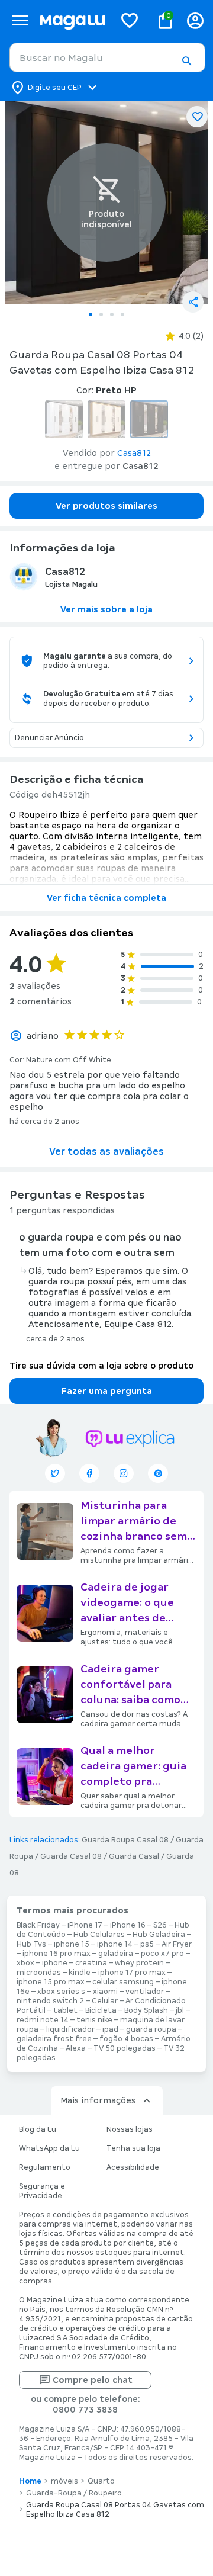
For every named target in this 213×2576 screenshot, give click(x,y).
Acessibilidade (133, 2167)
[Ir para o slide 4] (122, 314)
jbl (180, 2010)
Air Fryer (177, 1944)
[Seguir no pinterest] (158, 1473)
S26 (160, 1925)
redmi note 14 (43, 2020)
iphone (55, 1963)
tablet (65, 2010)
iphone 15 (72, 1944)
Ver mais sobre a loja (106, 609)
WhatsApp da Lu (49, 2148)
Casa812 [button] (134, 453)
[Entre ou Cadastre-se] (195, 20)
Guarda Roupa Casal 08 (125, 1840)
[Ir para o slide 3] (112, 314)
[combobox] (107, 57)
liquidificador (70, 2029)
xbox (25, 1963)
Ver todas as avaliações (106, 1152)
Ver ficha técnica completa (106, 898)
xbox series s (61, 1992)
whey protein (139, 1963)
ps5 (147, 1944)
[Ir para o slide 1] (91, 314)
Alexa (76, 2048)
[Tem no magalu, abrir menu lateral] (20, 20)
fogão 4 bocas (126, 2039)
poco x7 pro (162, 1954)
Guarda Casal (134, 1856)
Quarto (101, 2481)
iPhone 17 (85, 1925)
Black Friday (38, 1925)
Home (30, 2481)
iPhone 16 (128, 1925)
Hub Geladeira (159, 1935)
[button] (186, 61)
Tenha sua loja (133, 2148)
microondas (39, 1973)
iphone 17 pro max (132, 1973)
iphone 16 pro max (57, 1954)
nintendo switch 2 (50, 2001)
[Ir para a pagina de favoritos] (130, 20)
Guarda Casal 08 (71, 1856)
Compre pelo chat (93, 2380)
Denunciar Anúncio (49, 738)
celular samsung (123, 1982)
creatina (91, 1963)
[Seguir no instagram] (124, 1473)
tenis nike (94, 2020)
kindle (80, 1973)
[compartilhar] (193, 302)
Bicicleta (101, 2010)
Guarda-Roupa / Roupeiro (74, 2493)
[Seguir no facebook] (89, 1473)
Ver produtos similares (106, 506)
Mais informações (98, 2100)
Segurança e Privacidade (42, 2191)
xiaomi (105, 1992)
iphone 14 (115, 1944)
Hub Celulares (99, 1935)
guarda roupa (151, 2029)
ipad (110, 2029)
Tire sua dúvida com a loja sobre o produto (101, 1366)
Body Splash (146, 2010)
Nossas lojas (130, 2129)
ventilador (145, 1992)
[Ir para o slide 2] (101, 314)
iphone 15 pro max (51, 1982)
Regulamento (45, 2167)
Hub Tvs (31, 1944)
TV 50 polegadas (125, 2048)
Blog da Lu (38, 2129)
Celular (105, 2001)
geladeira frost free (54, 2039)
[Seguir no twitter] (55, 1473)
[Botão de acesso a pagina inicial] (72, 20)
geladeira (116, 1954)
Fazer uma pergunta (107, 1391)
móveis (64, 2481)
